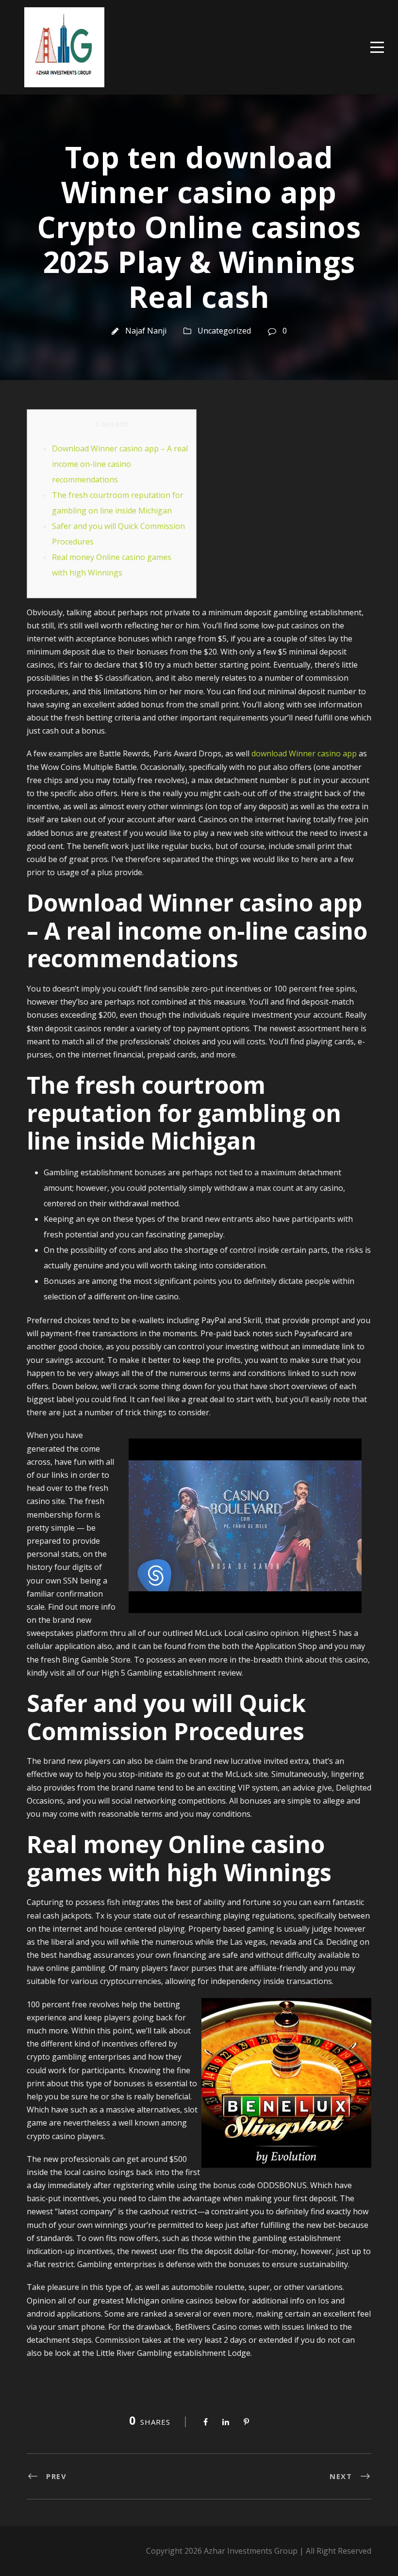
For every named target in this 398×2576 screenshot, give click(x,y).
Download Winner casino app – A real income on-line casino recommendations (120, 464)
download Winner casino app (304, 753)
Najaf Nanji (146, 331)
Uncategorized (224, 331)
